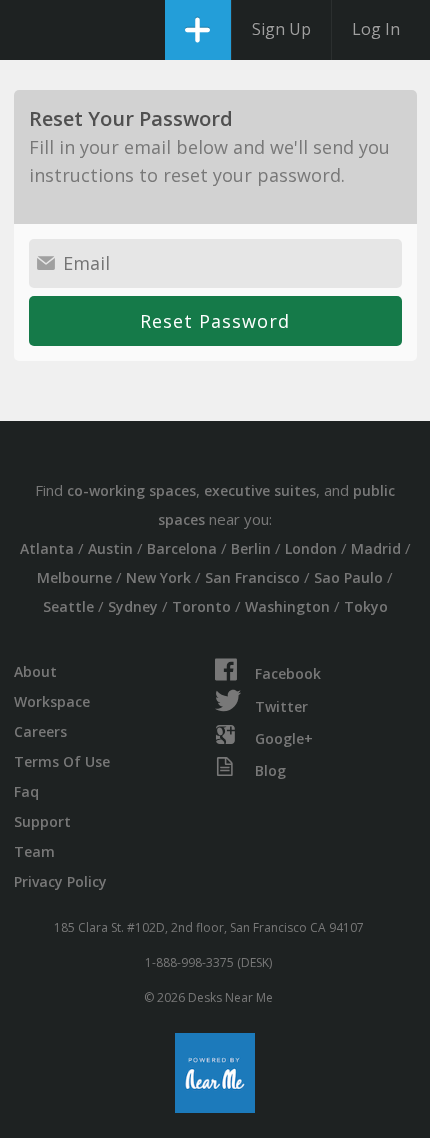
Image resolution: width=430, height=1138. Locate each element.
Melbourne (74, 577)
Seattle (68, 606)
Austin (110, 548)
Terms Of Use (62, 761)
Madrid (376, 548)
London (311, 548)
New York (158, 577)
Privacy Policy (60, 881)
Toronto (201, 606)
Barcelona (182, 548)
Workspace (52, 701)
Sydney (133, 606)
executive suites (260, 490)
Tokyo (366, 606)
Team (34, 851)
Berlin (251, 548)
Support (42, 821)
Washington (287, 606)
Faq (26, 791)
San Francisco (252, 577)
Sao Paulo (348, 577)
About (35, 671)
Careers (40, 731)
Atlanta (47, 548)
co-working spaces (131, 490)
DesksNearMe (32, 30)
